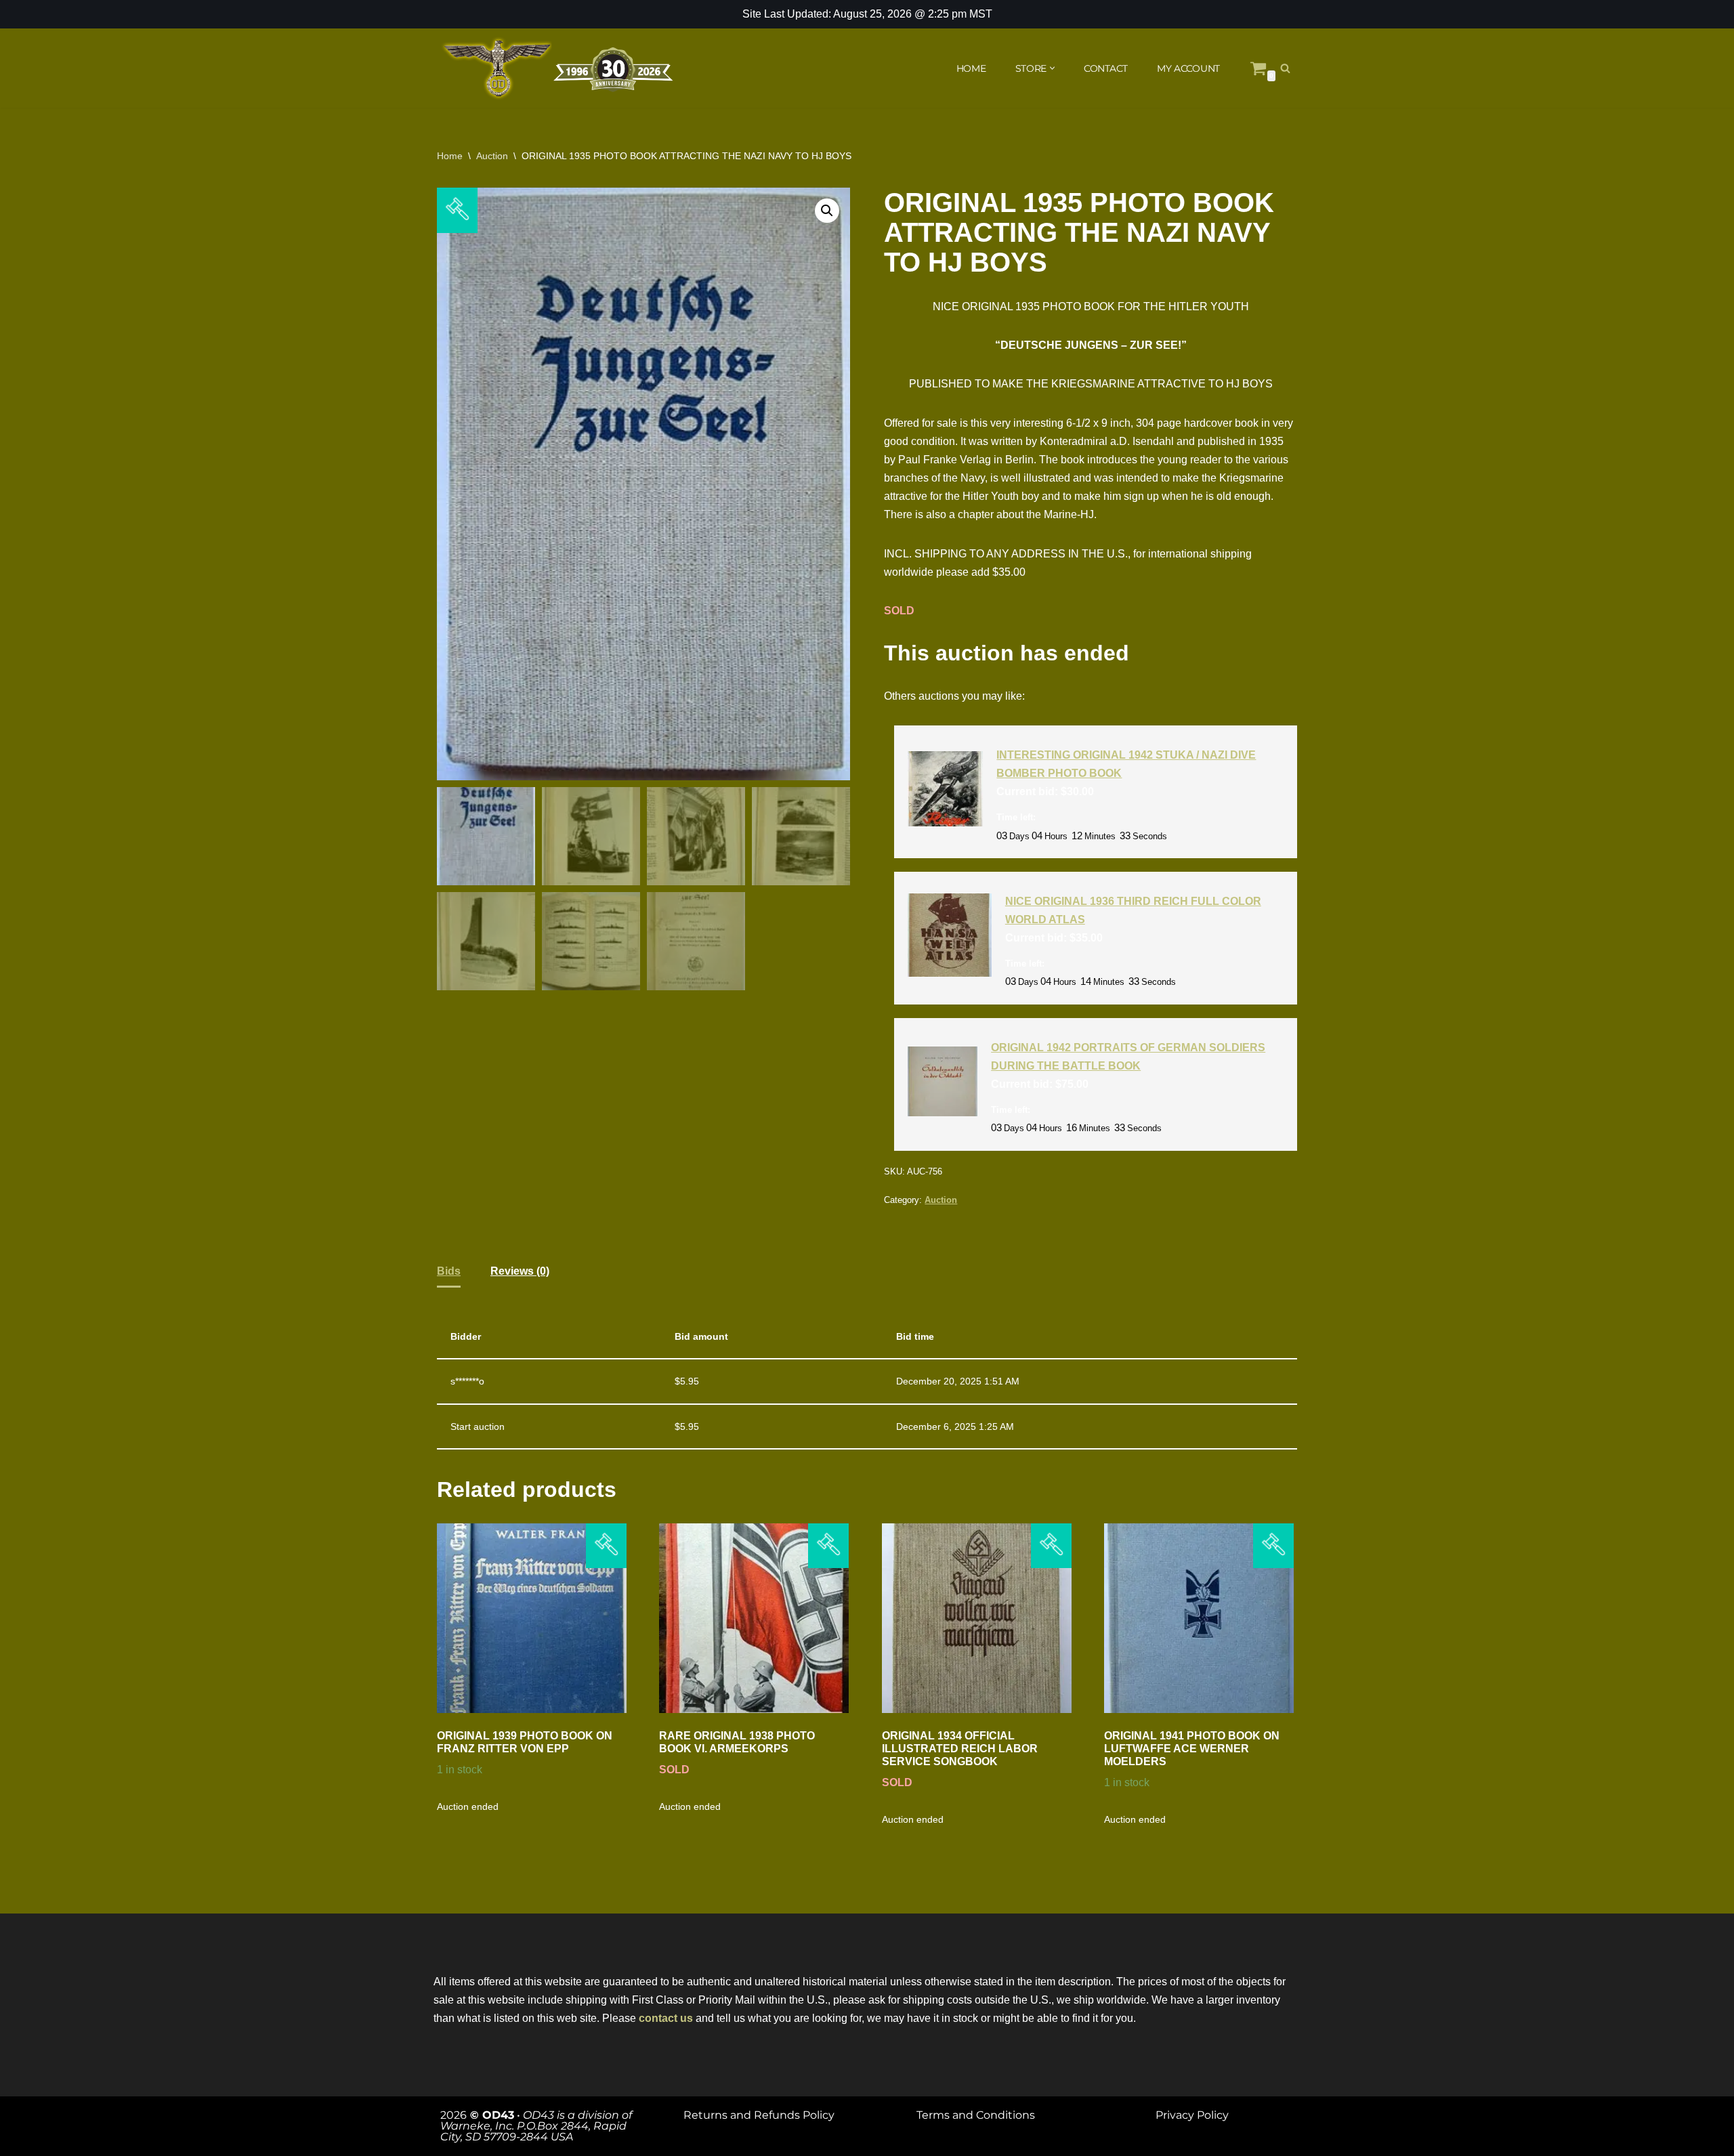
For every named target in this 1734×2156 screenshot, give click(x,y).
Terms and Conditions (976, 2115)
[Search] (1285, 68)
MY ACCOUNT (1188, 68)
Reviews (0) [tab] (520, 1271)
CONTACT (1106, 68)
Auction (492, 156)
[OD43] (559, 68)
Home (450, 156)
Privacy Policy (1192, 2115)
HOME (971, 68)
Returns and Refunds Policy (759, 2115)
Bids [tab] (449, 1271)
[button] (1052, 68)
